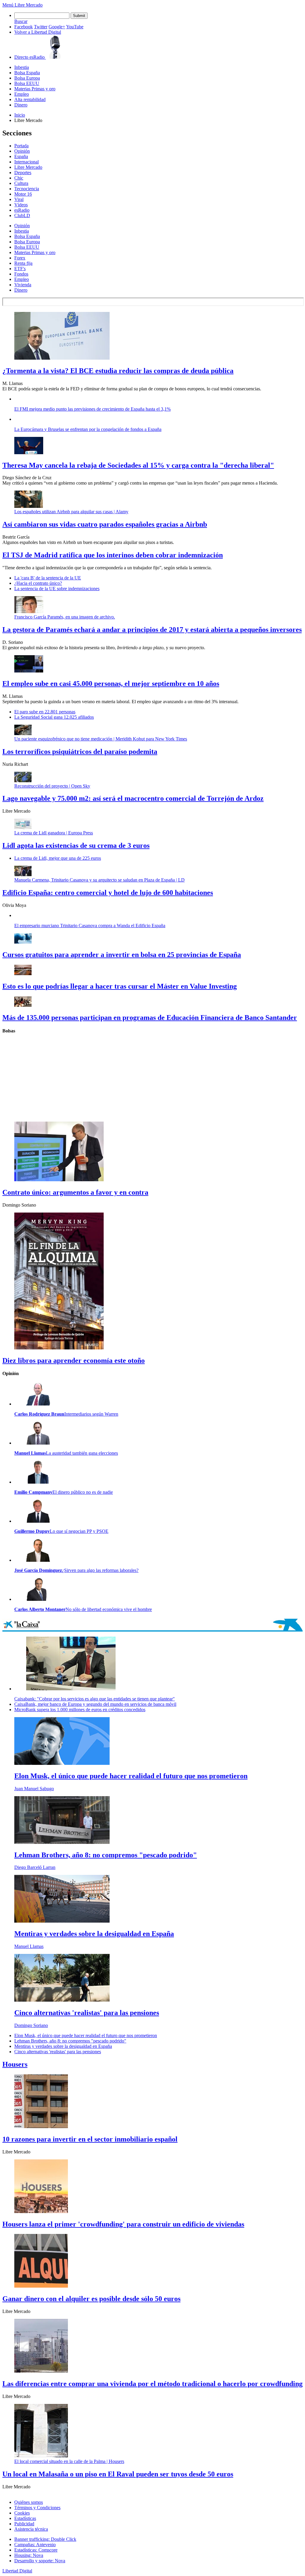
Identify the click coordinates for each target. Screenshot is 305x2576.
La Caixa (152, 1625)
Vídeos (21, 205)
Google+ (57, 27)
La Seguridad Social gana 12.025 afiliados (54, 717)
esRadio (22, 210)
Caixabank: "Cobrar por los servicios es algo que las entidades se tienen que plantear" (95, 1699)
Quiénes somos (29, 2502)
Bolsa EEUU (27, 83)
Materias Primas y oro (35, 89)
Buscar (21, 21)
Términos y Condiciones (37, 2508)
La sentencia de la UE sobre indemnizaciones (57, 589)
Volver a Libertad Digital (38, 32)
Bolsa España (27, 73)
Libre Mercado (29, 5)
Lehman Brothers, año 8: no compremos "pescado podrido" (70, 2041)
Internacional (27, 162)
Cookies (22, 2513)
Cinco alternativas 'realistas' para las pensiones (58, 2052)
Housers (15, 2064)
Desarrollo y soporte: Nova (40, 2561)
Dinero (21, 105)
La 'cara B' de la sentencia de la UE (48, 578)
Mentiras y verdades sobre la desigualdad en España (63, 2046)
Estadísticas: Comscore (36, 2550)
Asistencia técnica (31, 2529)
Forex (20, 258)
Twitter (41, 27)
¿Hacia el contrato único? (38, 583)
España (21, 156)
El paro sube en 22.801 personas (45, 712)
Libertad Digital (17, 2571)
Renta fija (23, 263)
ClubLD (22, 215)
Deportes (23, 173)
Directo (29, 57)
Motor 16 (23, 194)
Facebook (24, 27)
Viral (19, 199)
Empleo (22, 94)
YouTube (75, 27)
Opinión (22, 151)
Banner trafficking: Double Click (45, 2539)
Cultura (21, 183)
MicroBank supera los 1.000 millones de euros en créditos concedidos (80, 1710)
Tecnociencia (27, 189)
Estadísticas (25, 2518)
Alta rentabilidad (30, 99)
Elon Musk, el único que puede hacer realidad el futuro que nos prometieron (86, 2035)
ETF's (20, 269)
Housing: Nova (29, 2555)
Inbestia (22, 67)
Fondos (21, 274)
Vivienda (23, 285)
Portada (21, 146)
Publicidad (24, 2524)
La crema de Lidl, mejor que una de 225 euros (58, 858)
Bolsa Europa (27, 78)
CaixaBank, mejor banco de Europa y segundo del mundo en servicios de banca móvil (95, 1704)
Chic (19, 178)
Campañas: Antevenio (35, 2545)
